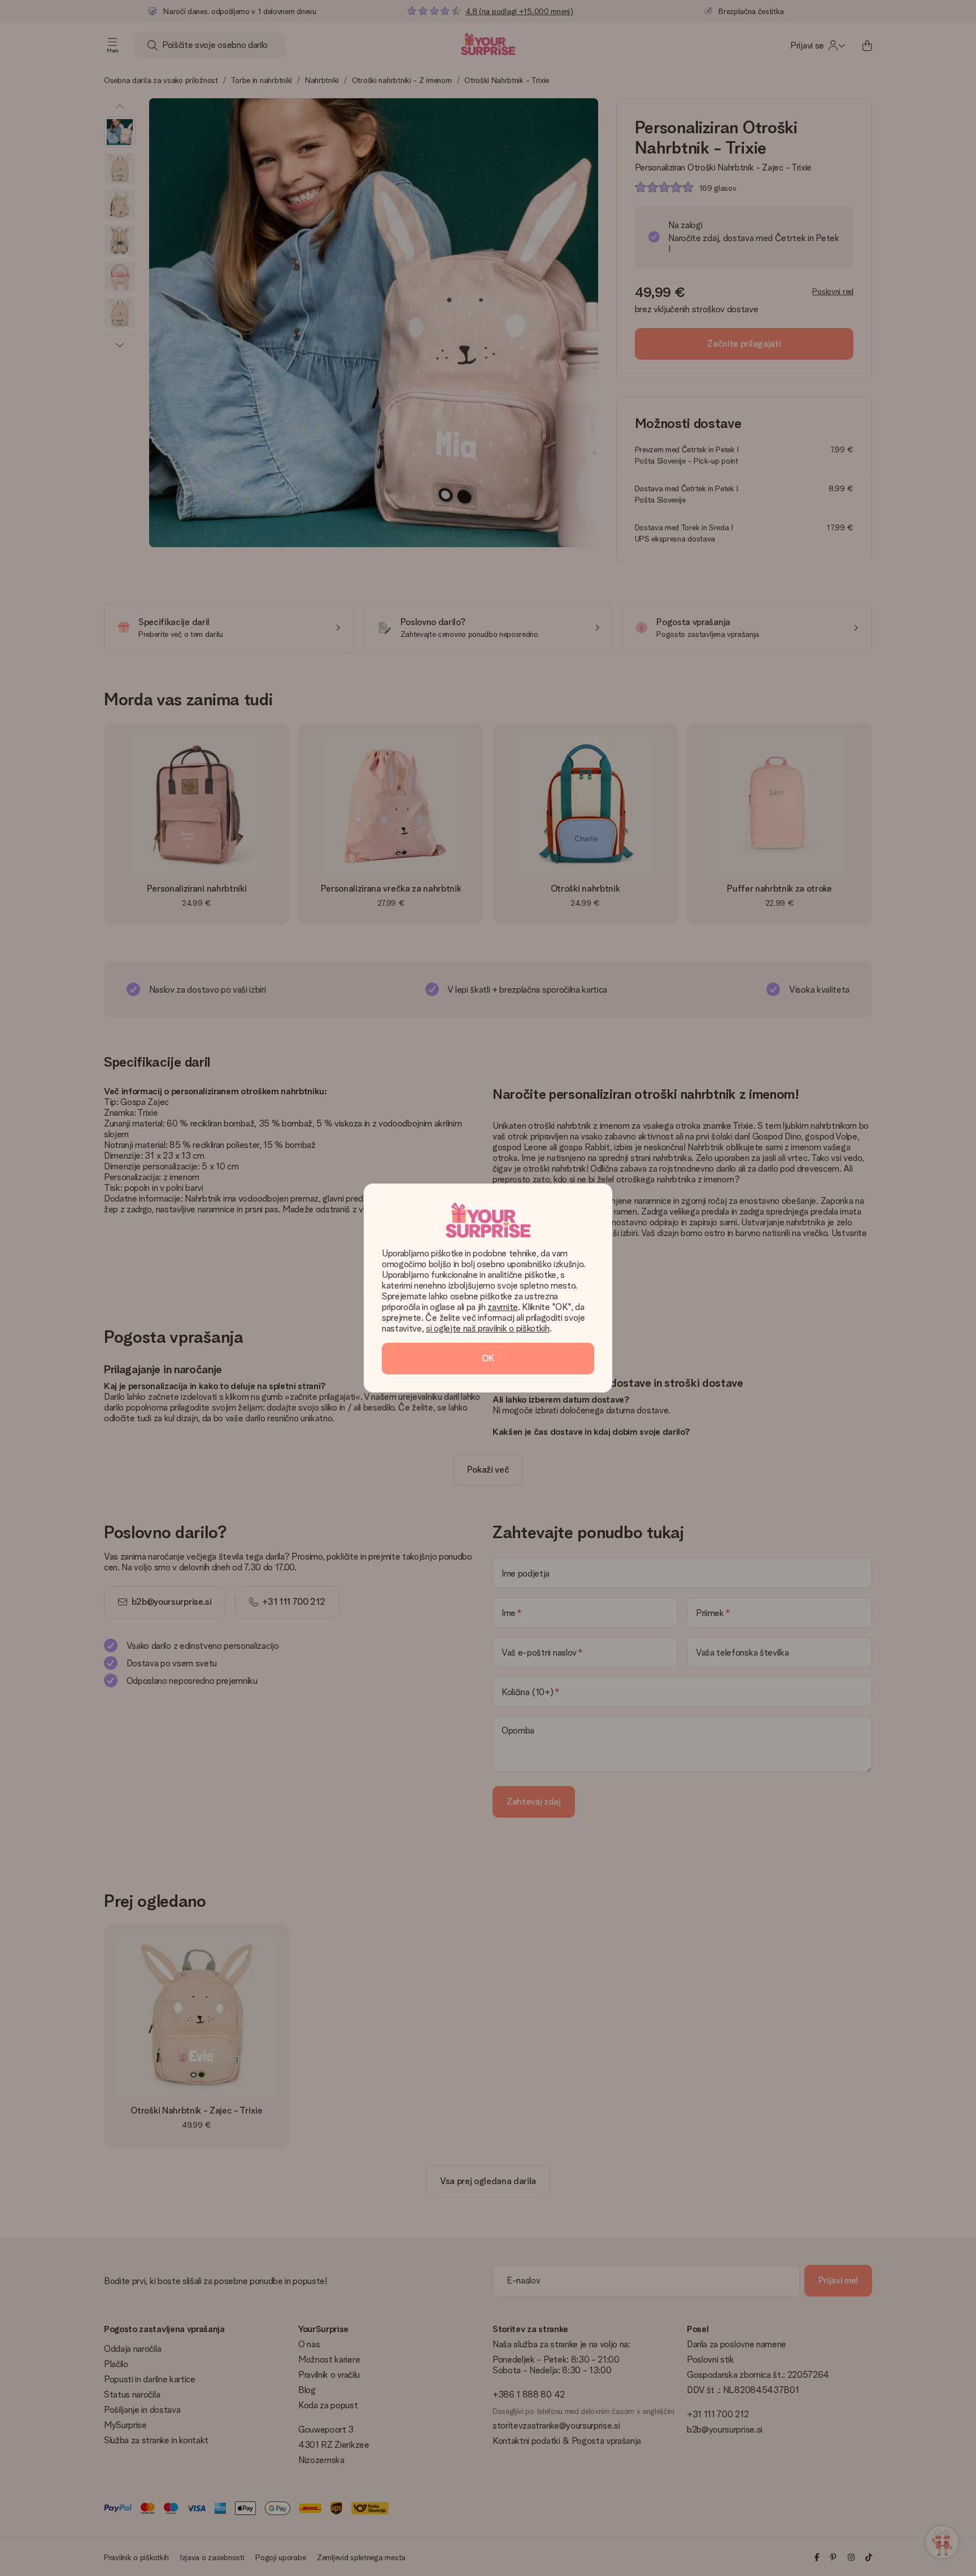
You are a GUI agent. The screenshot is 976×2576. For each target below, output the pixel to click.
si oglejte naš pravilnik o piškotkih (487, 1328)
